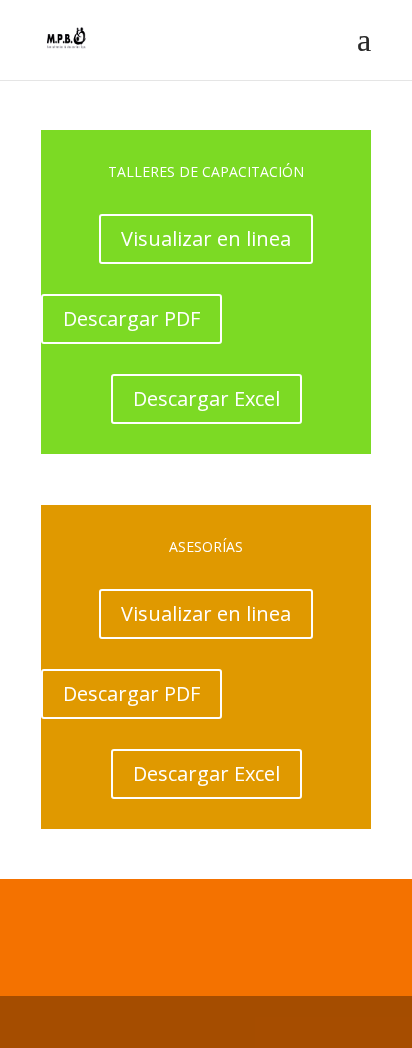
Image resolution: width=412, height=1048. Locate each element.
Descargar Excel (206, 398)
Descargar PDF (131, 318)
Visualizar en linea (206, 238)
